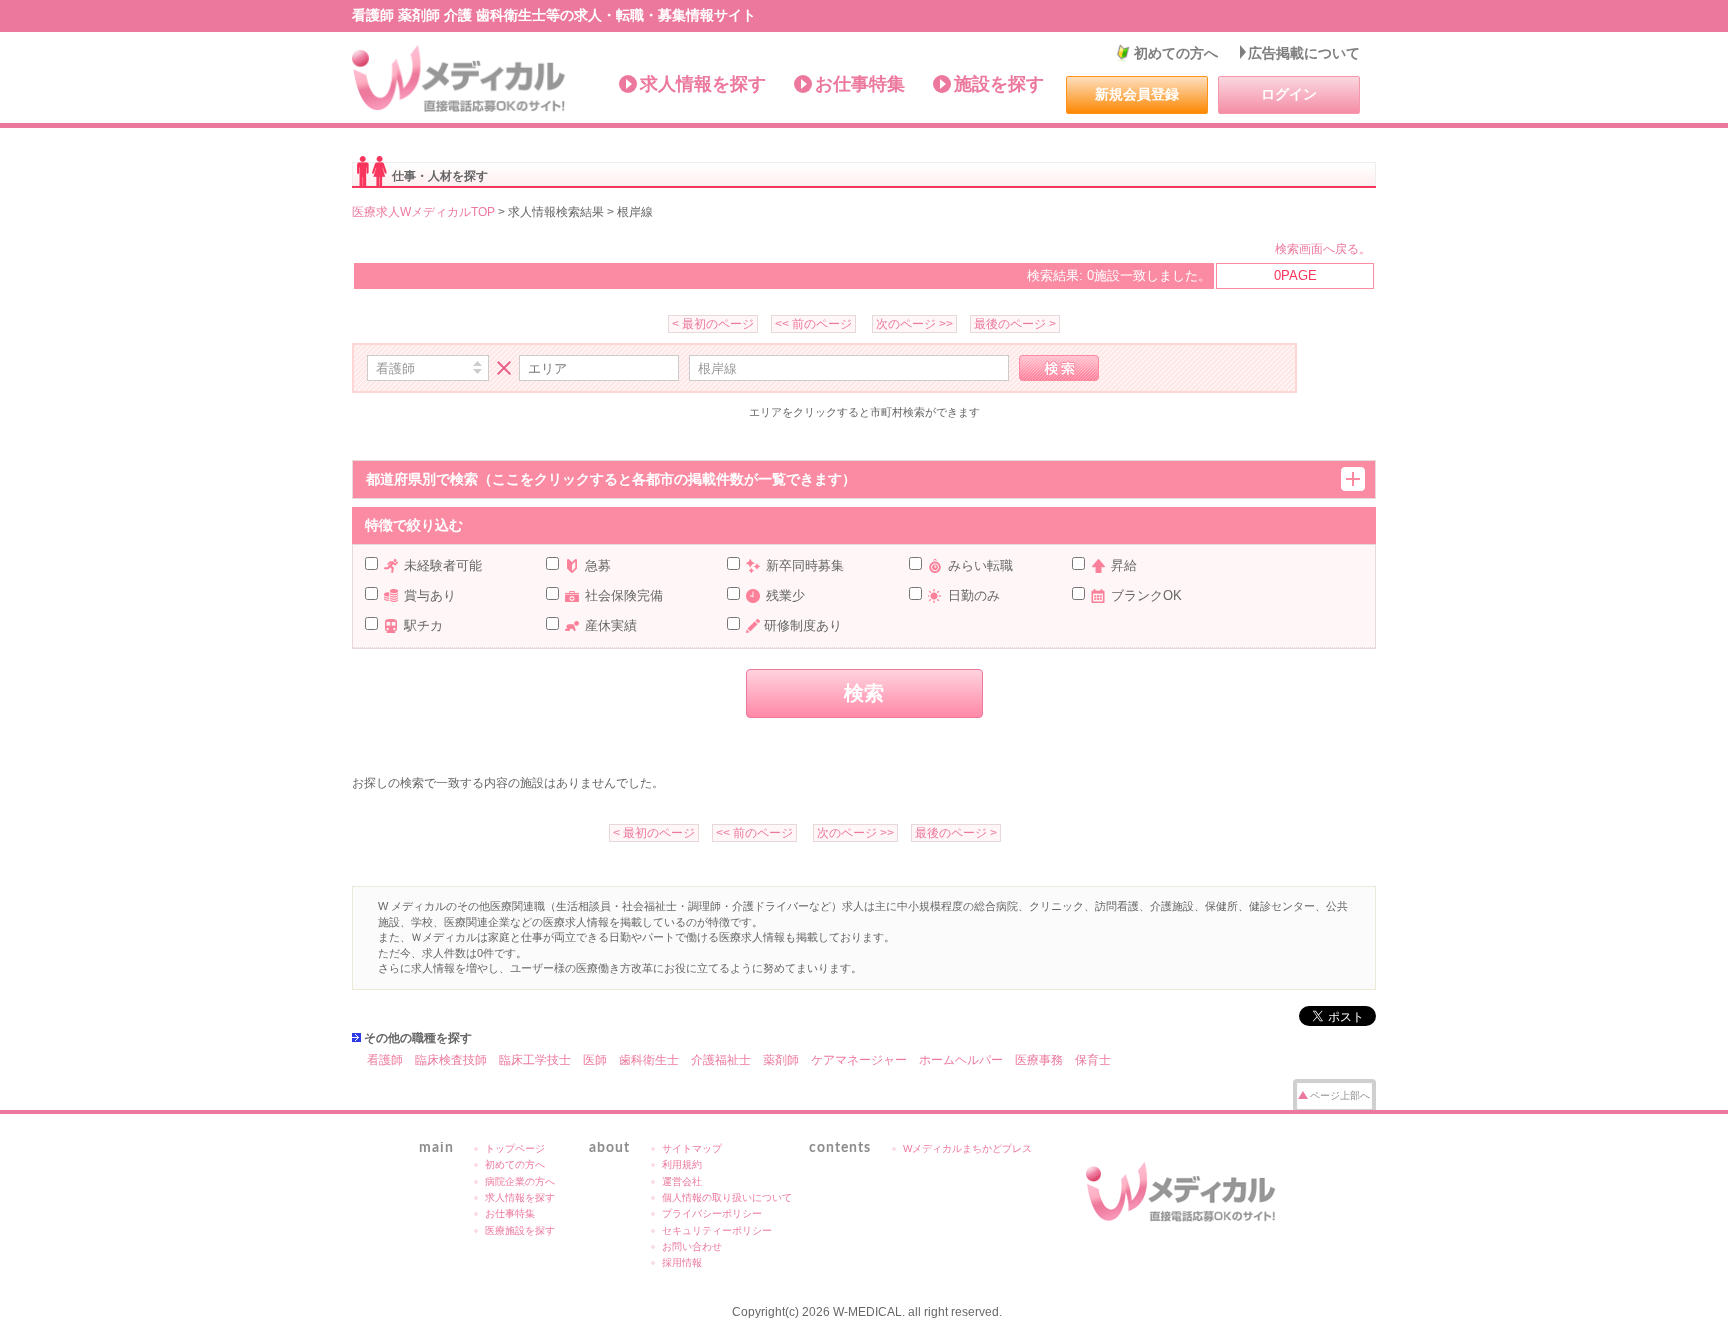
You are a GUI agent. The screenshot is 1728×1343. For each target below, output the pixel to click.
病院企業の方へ (520, 1181)
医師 (595, 1060)
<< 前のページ (813, 324)
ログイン (1289, 94)
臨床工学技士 (535, 1060)
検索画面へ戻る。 (1323, 249)
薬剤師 (781, 1060)
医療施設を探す (520, 1230)
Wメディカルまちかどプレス (967, 1148)
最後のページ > (1015, 324)
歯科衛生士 (649, 1060)
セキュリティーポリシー (717, 1230)
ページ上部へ (1340, 1095)
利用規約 (682, 1164)
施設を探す (999, 84)
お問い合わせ (692, 1246)
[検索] (1059, 368)
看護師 (385, 1060)
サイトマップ (692, 1148)
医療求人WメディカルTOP (423, 212)
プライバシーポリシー (712, 1213)
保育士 (1093, 1060)
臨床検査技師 (451, 1060)
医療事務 (1039, 1060)
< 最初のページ (713, 324)
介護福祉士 (721, 1060)
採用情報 (682, 1262)
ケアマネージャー (859, 1060)
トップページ (515, 1148)
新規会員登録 (1137, 94)
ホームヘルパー (961, 1060)
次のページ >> (914, 324)
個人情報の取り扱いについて (727, 1197)
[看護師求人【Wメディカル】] (459, 79)
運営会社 (682, 1181)
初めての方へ (1176, 53)
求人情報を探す (703, 84)
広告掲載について (1304, 53)
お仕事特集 (860, 84)
